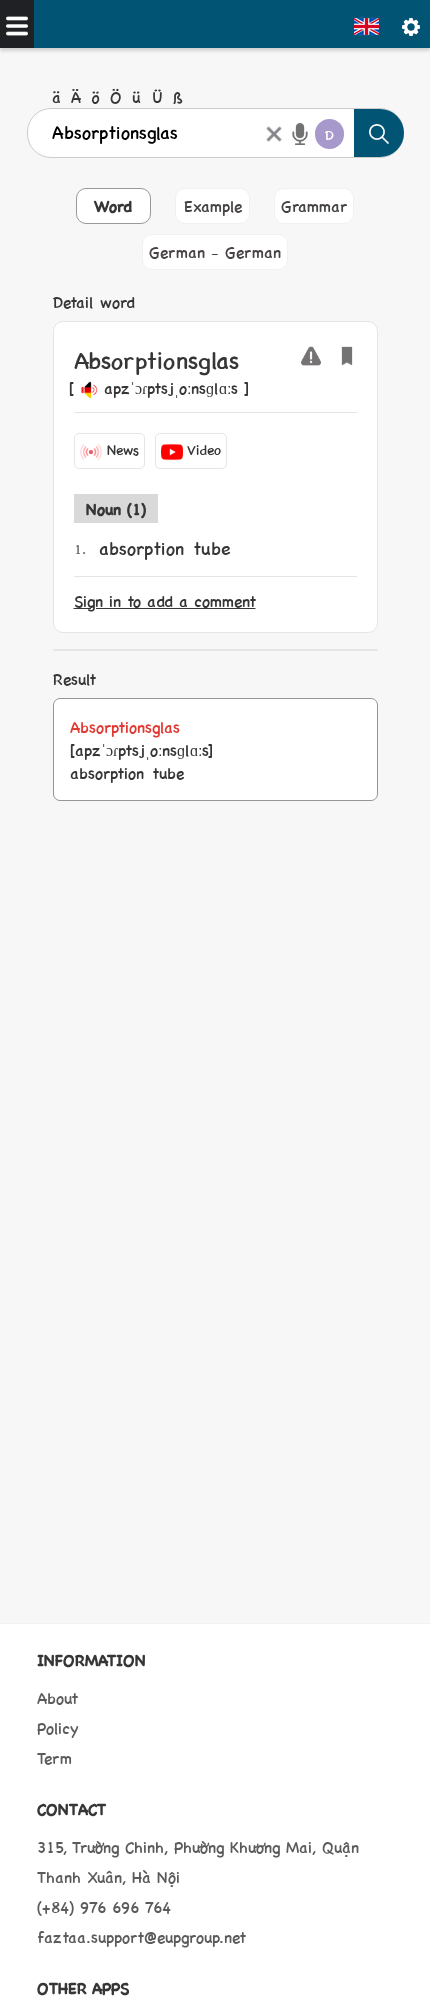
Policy (58, 1727)
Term (54, 1757)
